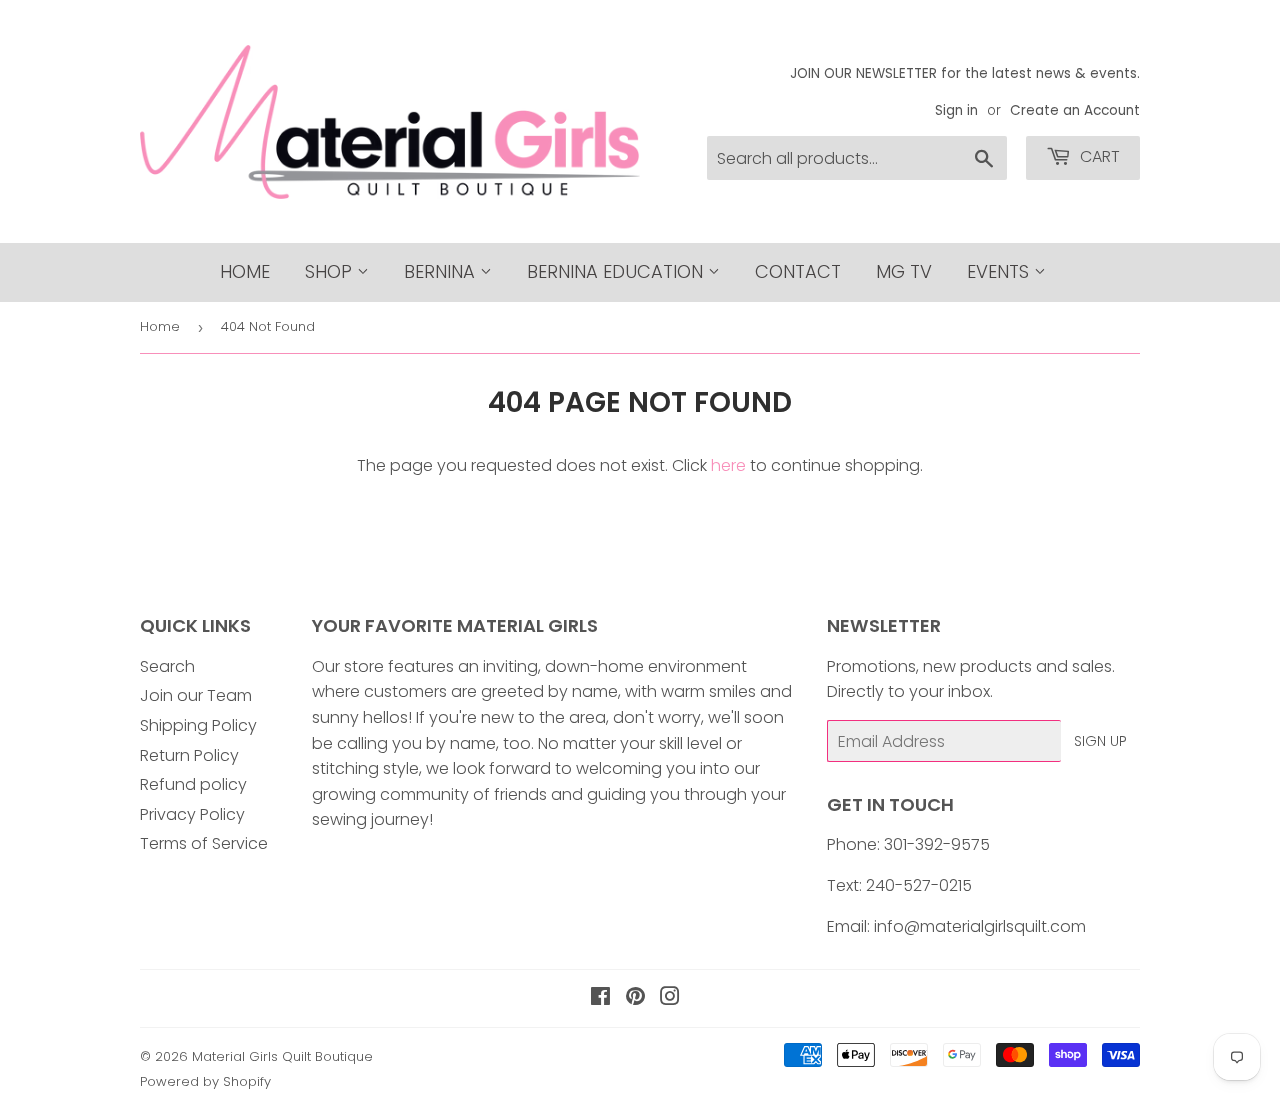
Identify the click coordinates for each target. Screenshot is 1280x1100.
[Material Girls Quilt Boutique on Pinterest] (635, 998)
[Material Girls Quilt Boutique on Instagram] (670, 998)
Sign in (956, 110)
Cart (1098, 156)
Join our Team (196, 695)
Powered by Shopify (205, 1081)
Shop (331, 271)
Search (167, 666)
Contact (798, 271)
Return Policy (189, 755)
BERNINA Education (617, 271)
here (728, 465)
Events (1000, 271)
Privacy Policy (192, 814)
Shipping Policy (198, 725)
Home (245, 271)
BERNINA (442, 271)
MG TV (904, 271)
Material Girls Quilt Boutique (282, 1056)
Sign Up (1100, 741)
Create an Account (1075, 110)
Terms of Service (204, 843)
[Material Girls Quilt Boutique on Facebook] (600, 998)
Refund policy (193, 784)
